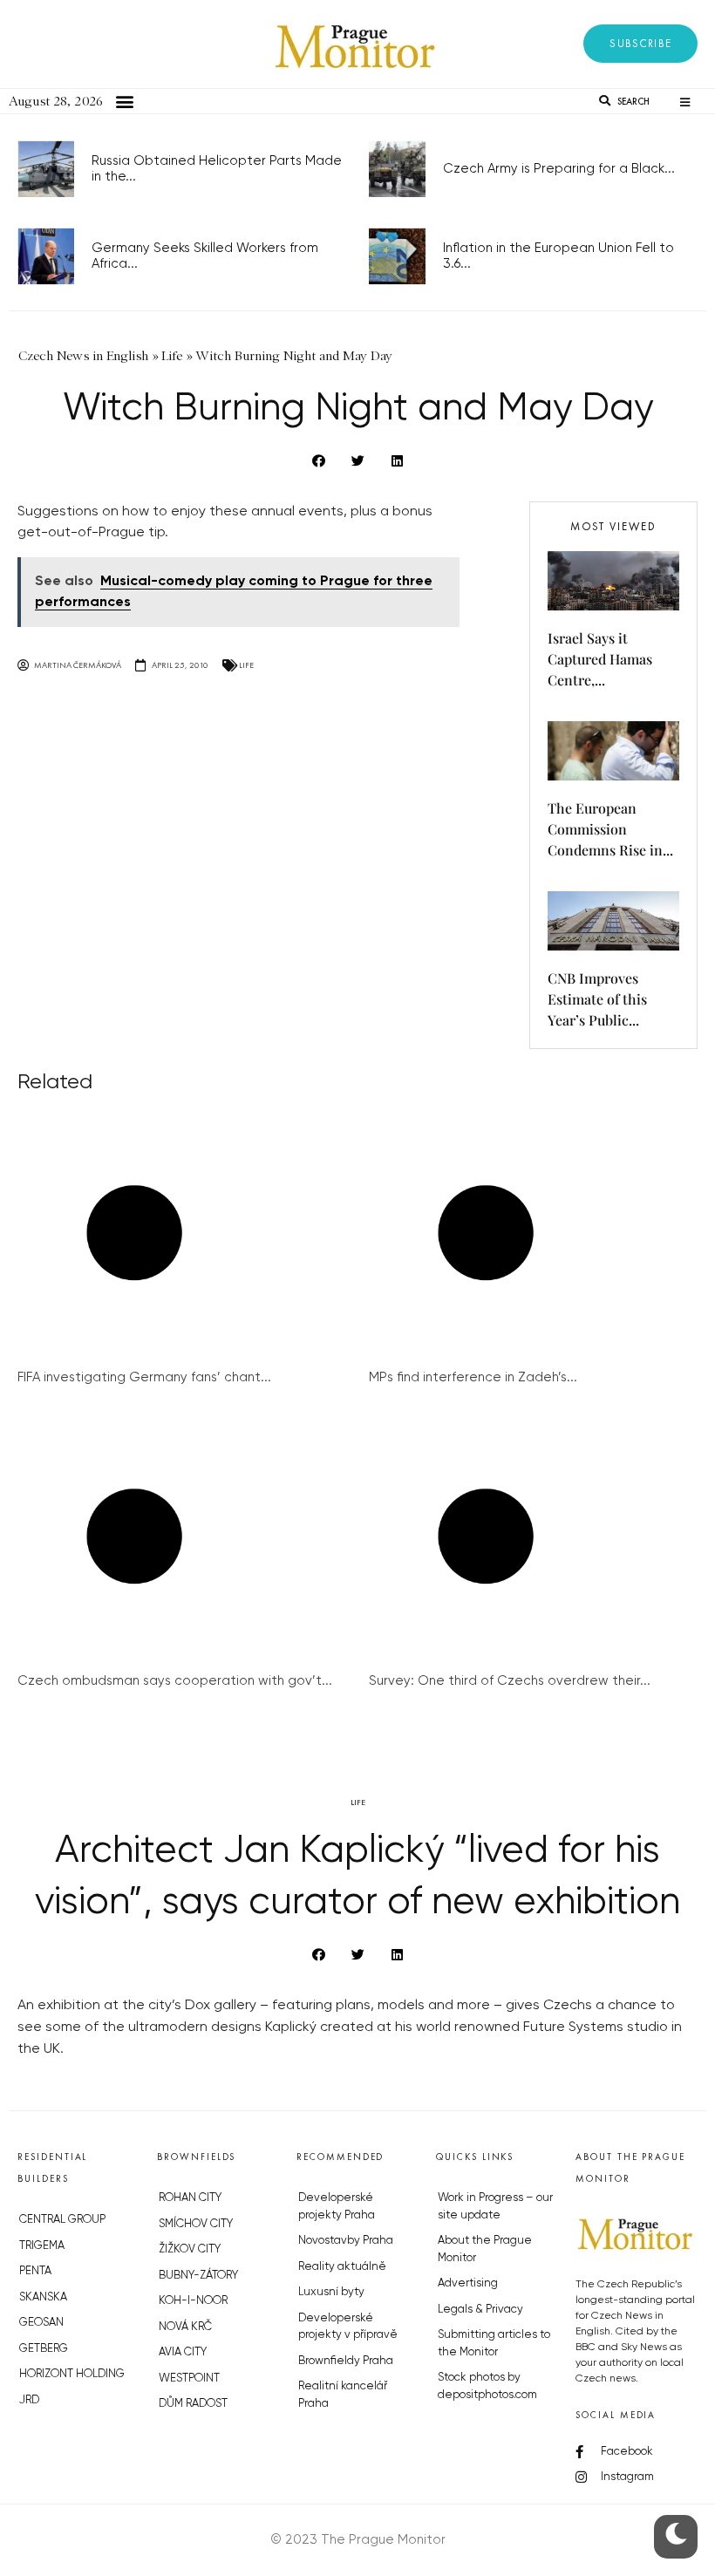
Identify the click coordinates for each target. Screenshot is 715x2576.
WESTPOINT (189, 2378)
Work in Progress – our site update (495, 2207)
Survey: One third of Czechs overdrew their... (510, 1681)
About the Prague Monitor (485, 2249)
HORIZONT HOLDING (72, 2374)
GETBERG (44, 2349)
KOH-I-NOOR (193, 2301)
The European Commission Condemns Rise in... (610, 829)
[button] (640, 44)
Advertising (468, 2283)
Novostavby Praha (346, 2241)
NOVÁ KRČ (185, 2327)
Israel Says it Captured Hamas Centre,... (600, 659)
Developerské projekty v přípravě (348, 2327)
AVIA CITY (183, 2352)
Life (246, 665)
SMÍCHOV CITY (196, 2224)
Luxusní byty (331, 2292)
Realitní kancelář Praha (343, 2395)
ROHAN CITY (190, 2198)
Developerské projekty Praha (337, 2207)
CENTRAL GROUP (62, 2220)
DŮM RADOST (193, 2404)
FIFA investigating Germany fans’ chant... (144, 1377)
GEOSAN (41, 2323)
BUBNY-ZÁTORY (198, 2276)
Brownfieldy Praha (346, 2361)
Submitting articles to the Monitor (494, 2344)
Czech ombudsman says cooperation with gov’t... (175, 1681)
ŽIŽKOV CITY (190, 2249)
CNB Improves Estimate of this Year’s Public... (597, 999)
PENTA (35, 2271)
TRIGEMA (42, 2246)
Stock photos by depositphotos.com (487, 2386)
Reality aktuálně (342, 2267)
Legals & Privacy (480, 2310)
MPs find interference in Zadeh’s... (473, 1377)
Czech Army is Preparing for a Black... (559, 169)
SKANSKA (43, 2297)
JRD (29, 2400)
